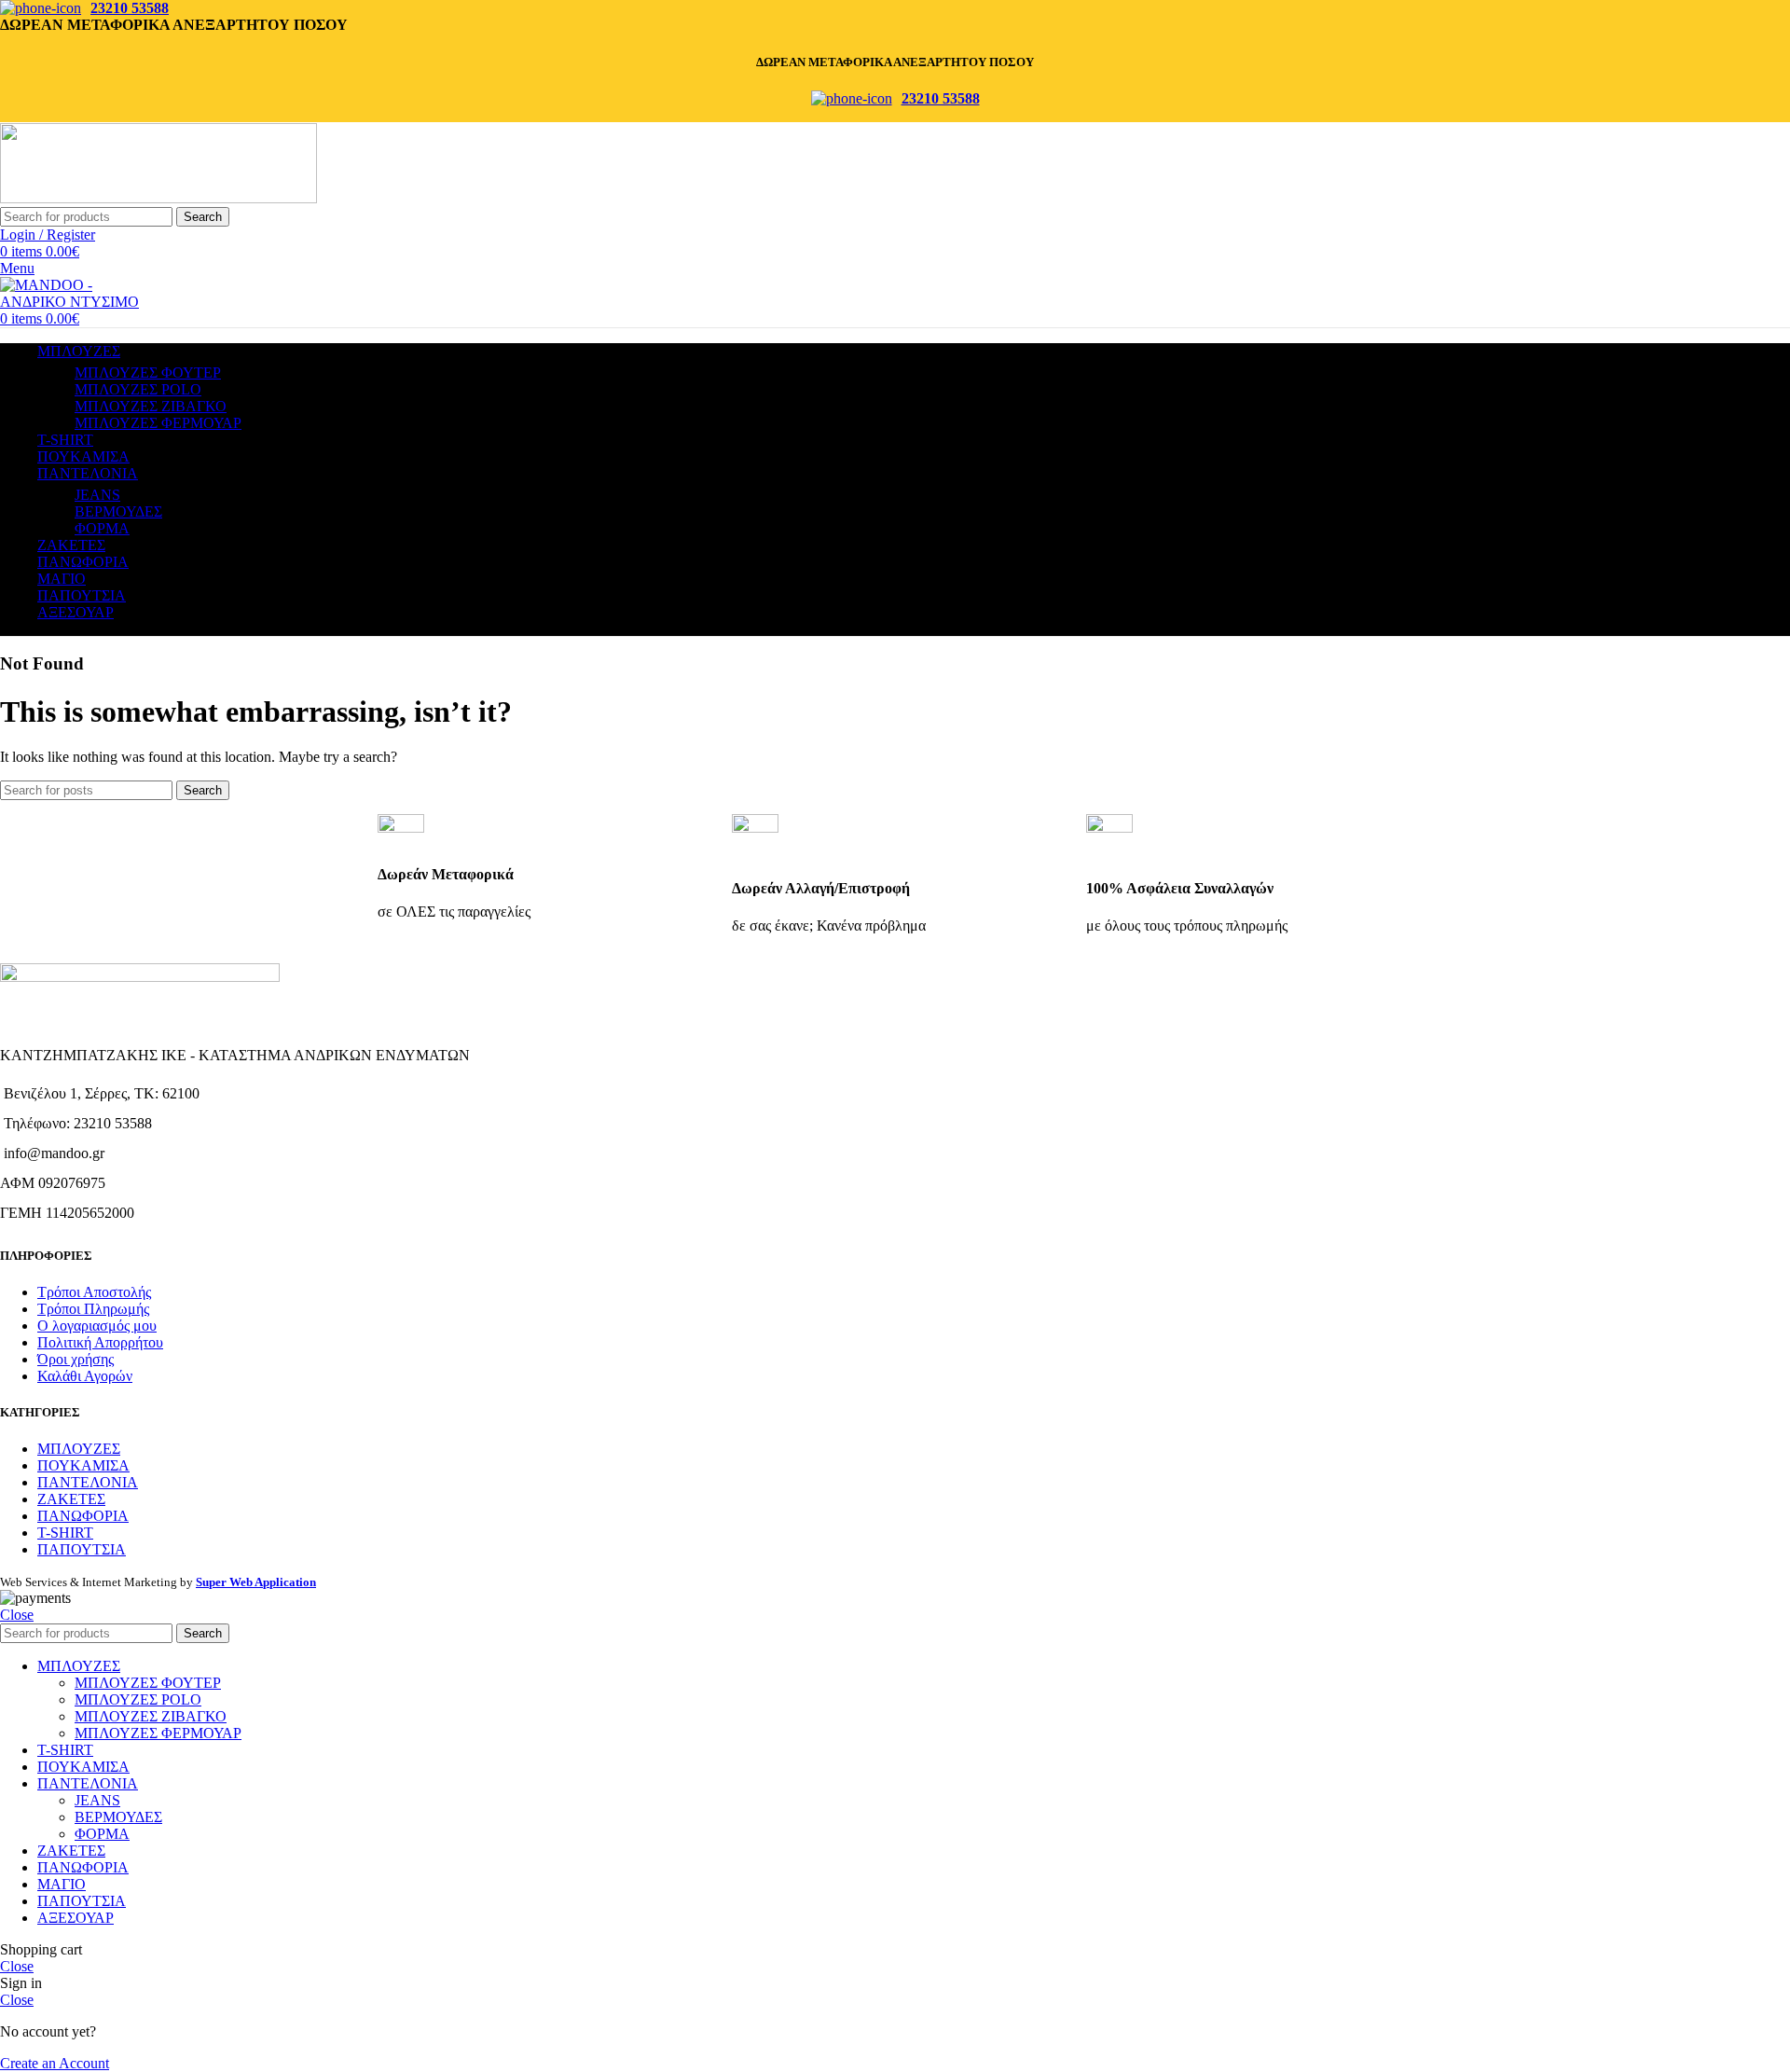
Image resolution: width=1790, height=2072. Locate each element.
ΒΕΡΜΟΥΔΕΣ (118, 511)
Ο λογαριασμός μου (97, 1326)
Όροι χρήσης (76, 1359)
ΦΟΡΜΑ (102, 528)
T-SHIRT (65, 1533)
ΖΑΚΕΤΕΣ (71, 1499)
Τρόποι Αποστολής (94, 1292)
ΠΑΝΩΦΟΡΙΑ (83, 1516)
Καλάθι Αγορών (85, 1376)
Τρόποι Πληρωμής (93, 1309)
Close (17, 1615)
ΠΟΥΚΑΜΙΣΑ (83, 1465)
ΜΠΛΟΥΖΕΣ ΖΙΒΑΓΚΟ (151, 406)
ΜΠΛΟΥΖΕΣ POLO (138, 389)
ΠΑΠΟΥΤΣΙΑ (82, 1549)
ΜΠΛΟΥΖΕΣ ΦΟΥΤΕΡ (148, 373)
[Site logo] (158, 198)
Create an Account (55, 2063)
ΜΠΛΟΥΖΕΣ (79, 1449)
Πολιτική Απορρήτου (100, 1342)
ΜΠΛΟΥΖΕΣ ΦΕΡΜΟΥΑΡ (158, 423)
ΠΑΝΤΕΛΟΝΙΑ (88, 1482)
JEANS (97, 495)
